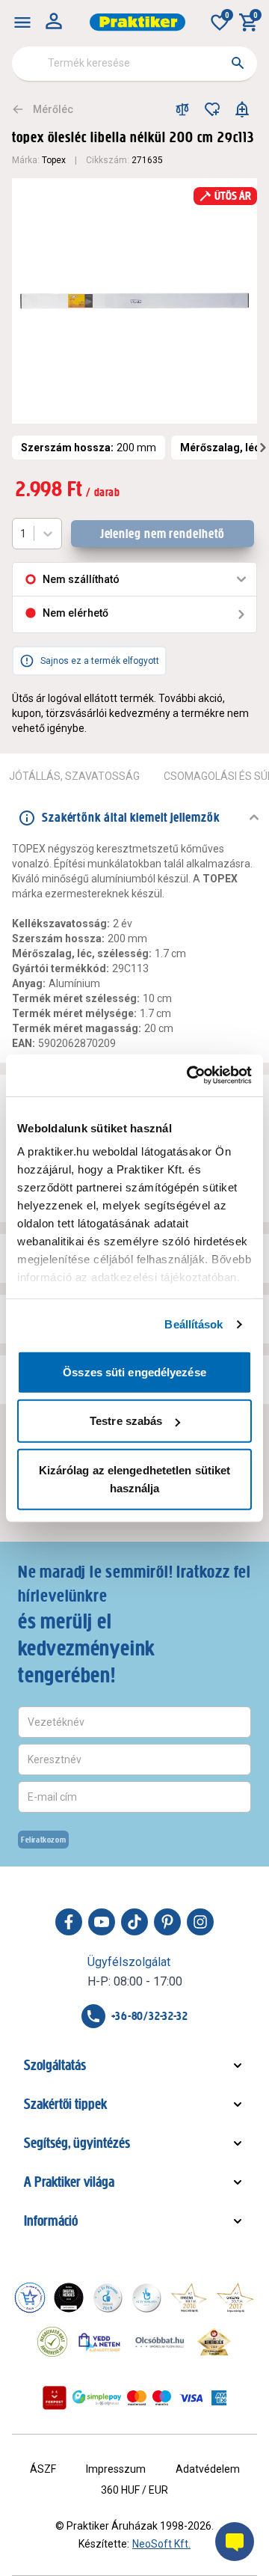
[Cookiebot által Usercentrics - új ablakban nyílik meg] (190, 1075)
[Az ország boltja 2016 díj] (189, 2298)
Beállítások (194, 1324)
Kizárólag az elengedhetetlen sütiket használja (135, 1478)
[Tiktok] (134, 1922)
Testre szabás (126, 1421)
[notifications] (242, 109)
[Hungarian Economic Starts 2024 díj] (30, 2298)
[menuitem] (22, 22)
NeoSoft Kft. (161, 2544)
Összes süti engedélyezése (134, 1371)
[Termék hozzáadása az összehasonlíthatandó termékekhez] (182, 109)
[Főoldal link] (137, 22)
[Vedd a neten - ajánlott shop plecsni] (100, 2342)
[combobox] (134, 64)
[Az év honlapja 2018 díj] (108, 2298)
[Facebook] (69, 1922)
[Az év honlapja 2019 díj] (146, 2298)
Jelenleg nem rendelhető (163, 534)
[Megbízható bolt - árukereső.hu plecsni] (52, 2342)
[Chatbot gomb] (235, 2542)
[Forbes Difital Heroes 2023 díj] (69, 2298)
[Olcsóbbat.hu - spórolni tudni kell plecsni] (161, 2342)
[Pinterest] (167, 1922)
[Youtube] (102, 1922)
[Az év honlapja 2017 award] (235, 2298)
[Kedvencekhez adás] (212, 109)
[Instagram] (200, 1922)
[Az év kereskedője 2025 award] (214, 2342)
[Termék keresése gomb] (238, 63)
